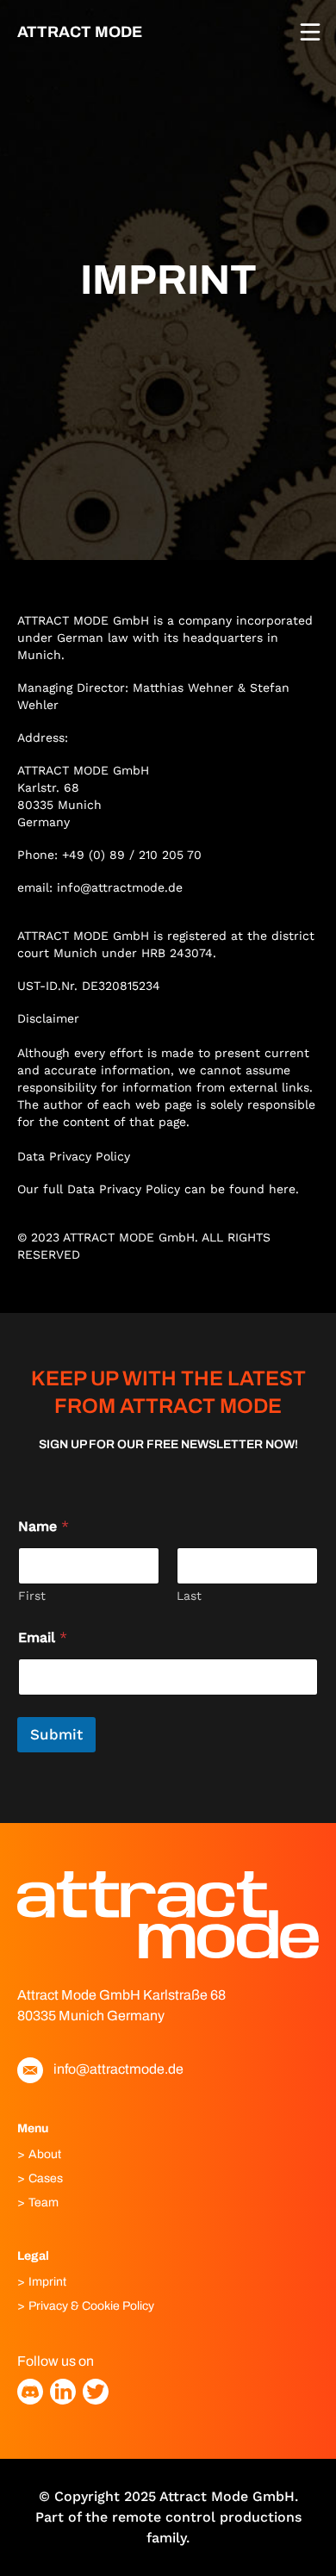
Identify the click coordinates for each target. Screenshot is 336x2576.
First (32, 1596)
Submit (56, 1734)
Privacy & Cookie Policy (91, 2306)
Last (189, 1596)
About (45, 2154)
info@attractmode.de (120, 887)
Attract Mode (80, 32)
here (280, 1189)
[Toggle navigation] (310, 32)
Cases (46, 2178)
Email (43, 1637)
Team (44, 2203)
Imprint (47, 2282)
